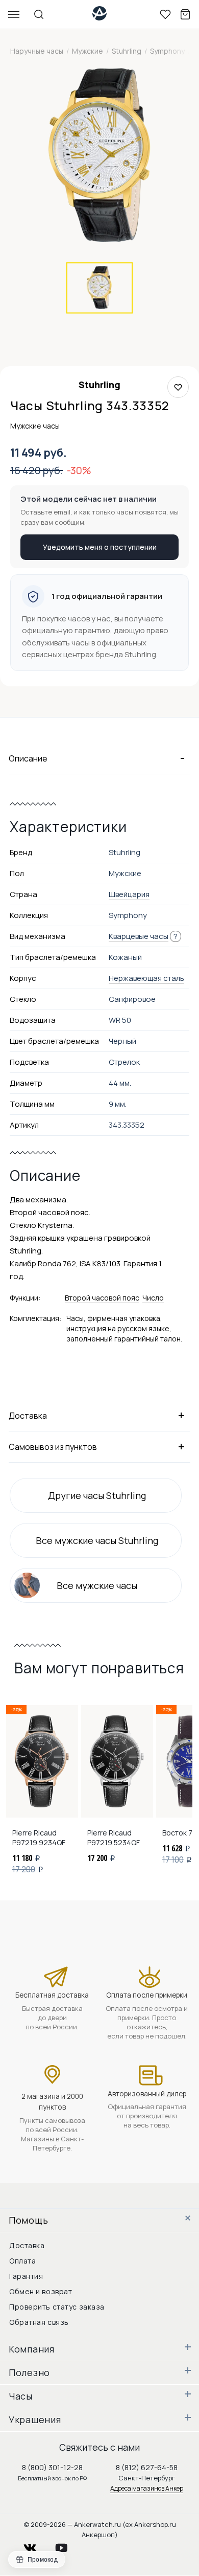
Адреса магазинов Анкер (147, 2488)
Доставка (27, 2245)
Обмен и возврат (41, 2291)
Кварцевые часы (139, 936)
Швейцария (129, 894)
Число (153, 1298)
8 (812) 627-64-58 (147, 2467)
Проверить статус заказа (57, 2307)
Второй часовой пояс (102, 1298)
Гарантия (26, 2276)
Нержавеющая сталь (146, 978)
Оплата (22, 2261)
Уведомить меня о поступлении (100, 547)
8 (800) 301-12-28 (52, 2467)
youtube (67, 2545)
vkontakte (36, 2545)
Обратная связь (39, 2322)
